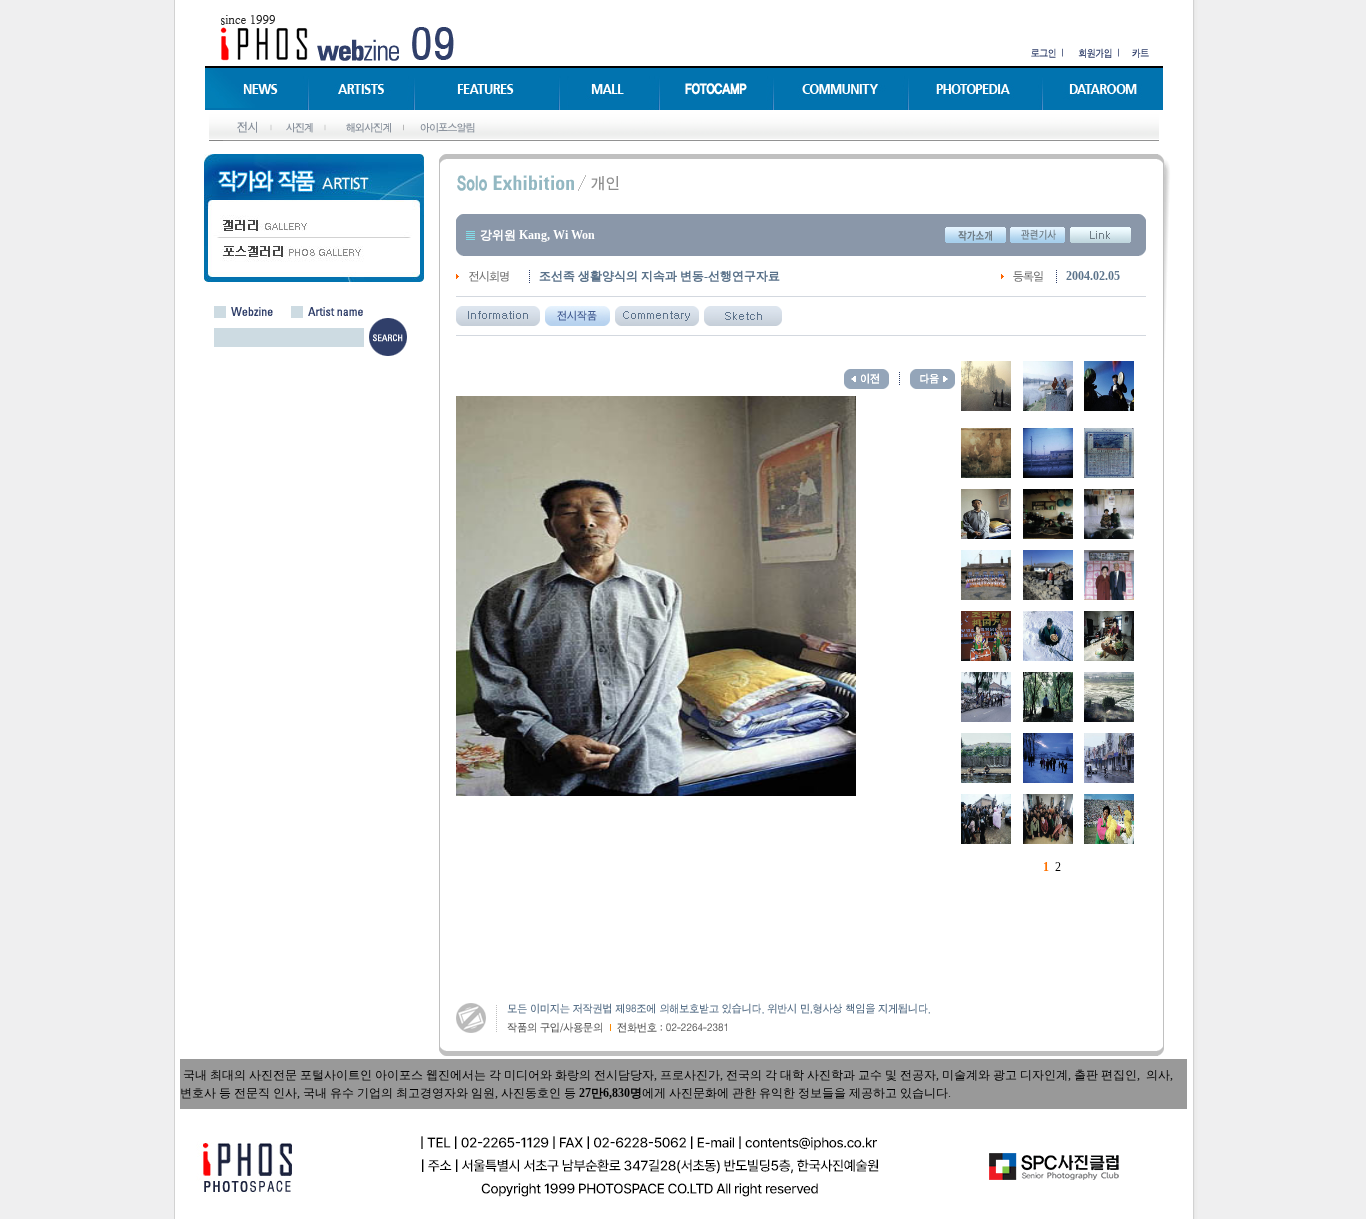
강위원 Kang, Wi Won (537, 235)
